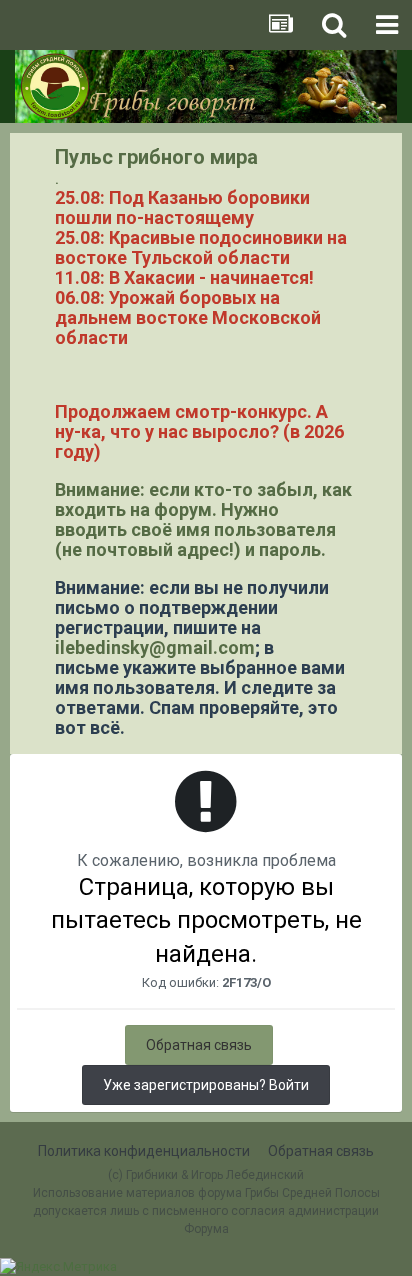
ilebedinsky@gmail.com (155, 647)
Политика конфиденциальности (144, 1151)
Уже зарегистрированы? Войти (206, 1085)
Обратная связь (199, 1045)
